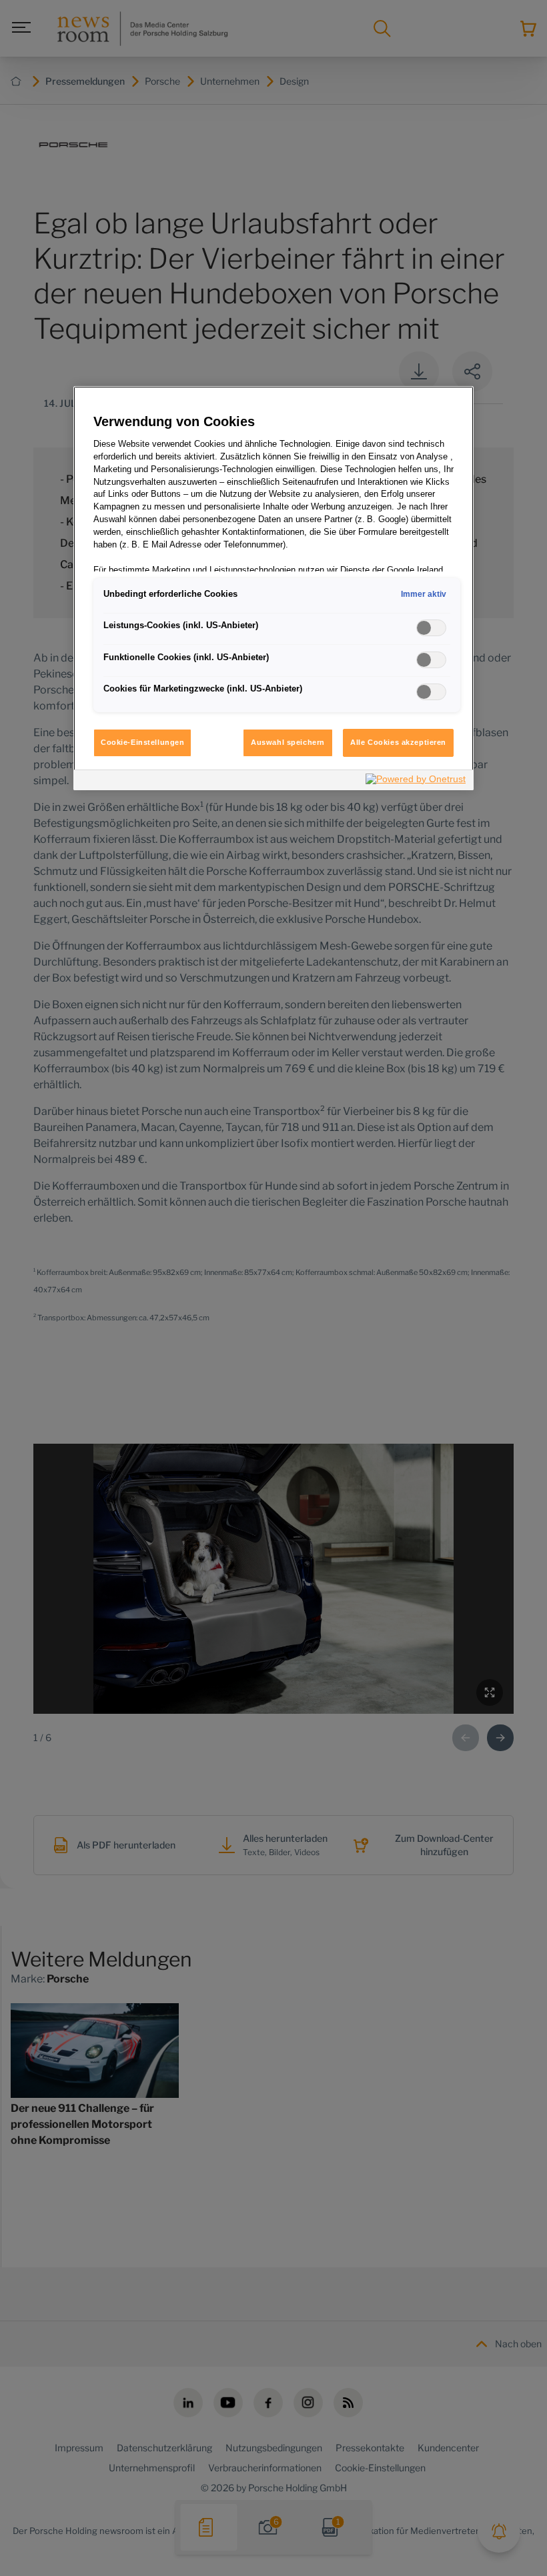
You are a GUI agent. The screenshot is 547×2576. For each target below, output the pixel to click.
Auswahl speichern (288, 742)
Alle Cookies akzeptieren (398, 742)
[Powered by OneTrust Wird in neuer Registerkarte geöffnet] (416, 782)
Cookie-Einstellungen (142, 742)
